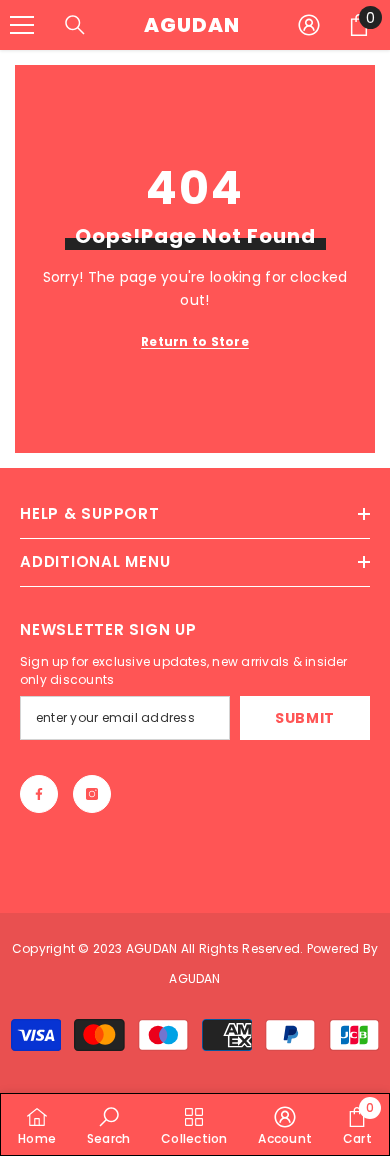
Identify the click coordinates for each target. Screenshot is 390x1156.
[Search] (75, 25)
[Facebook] (39, 794)
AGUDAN (153, 948)
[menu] (22, 25)
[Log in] (309, 25)
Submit (305, 718)
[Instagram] (92, 794)
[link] (109, 1124)
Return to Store (195, 341)
